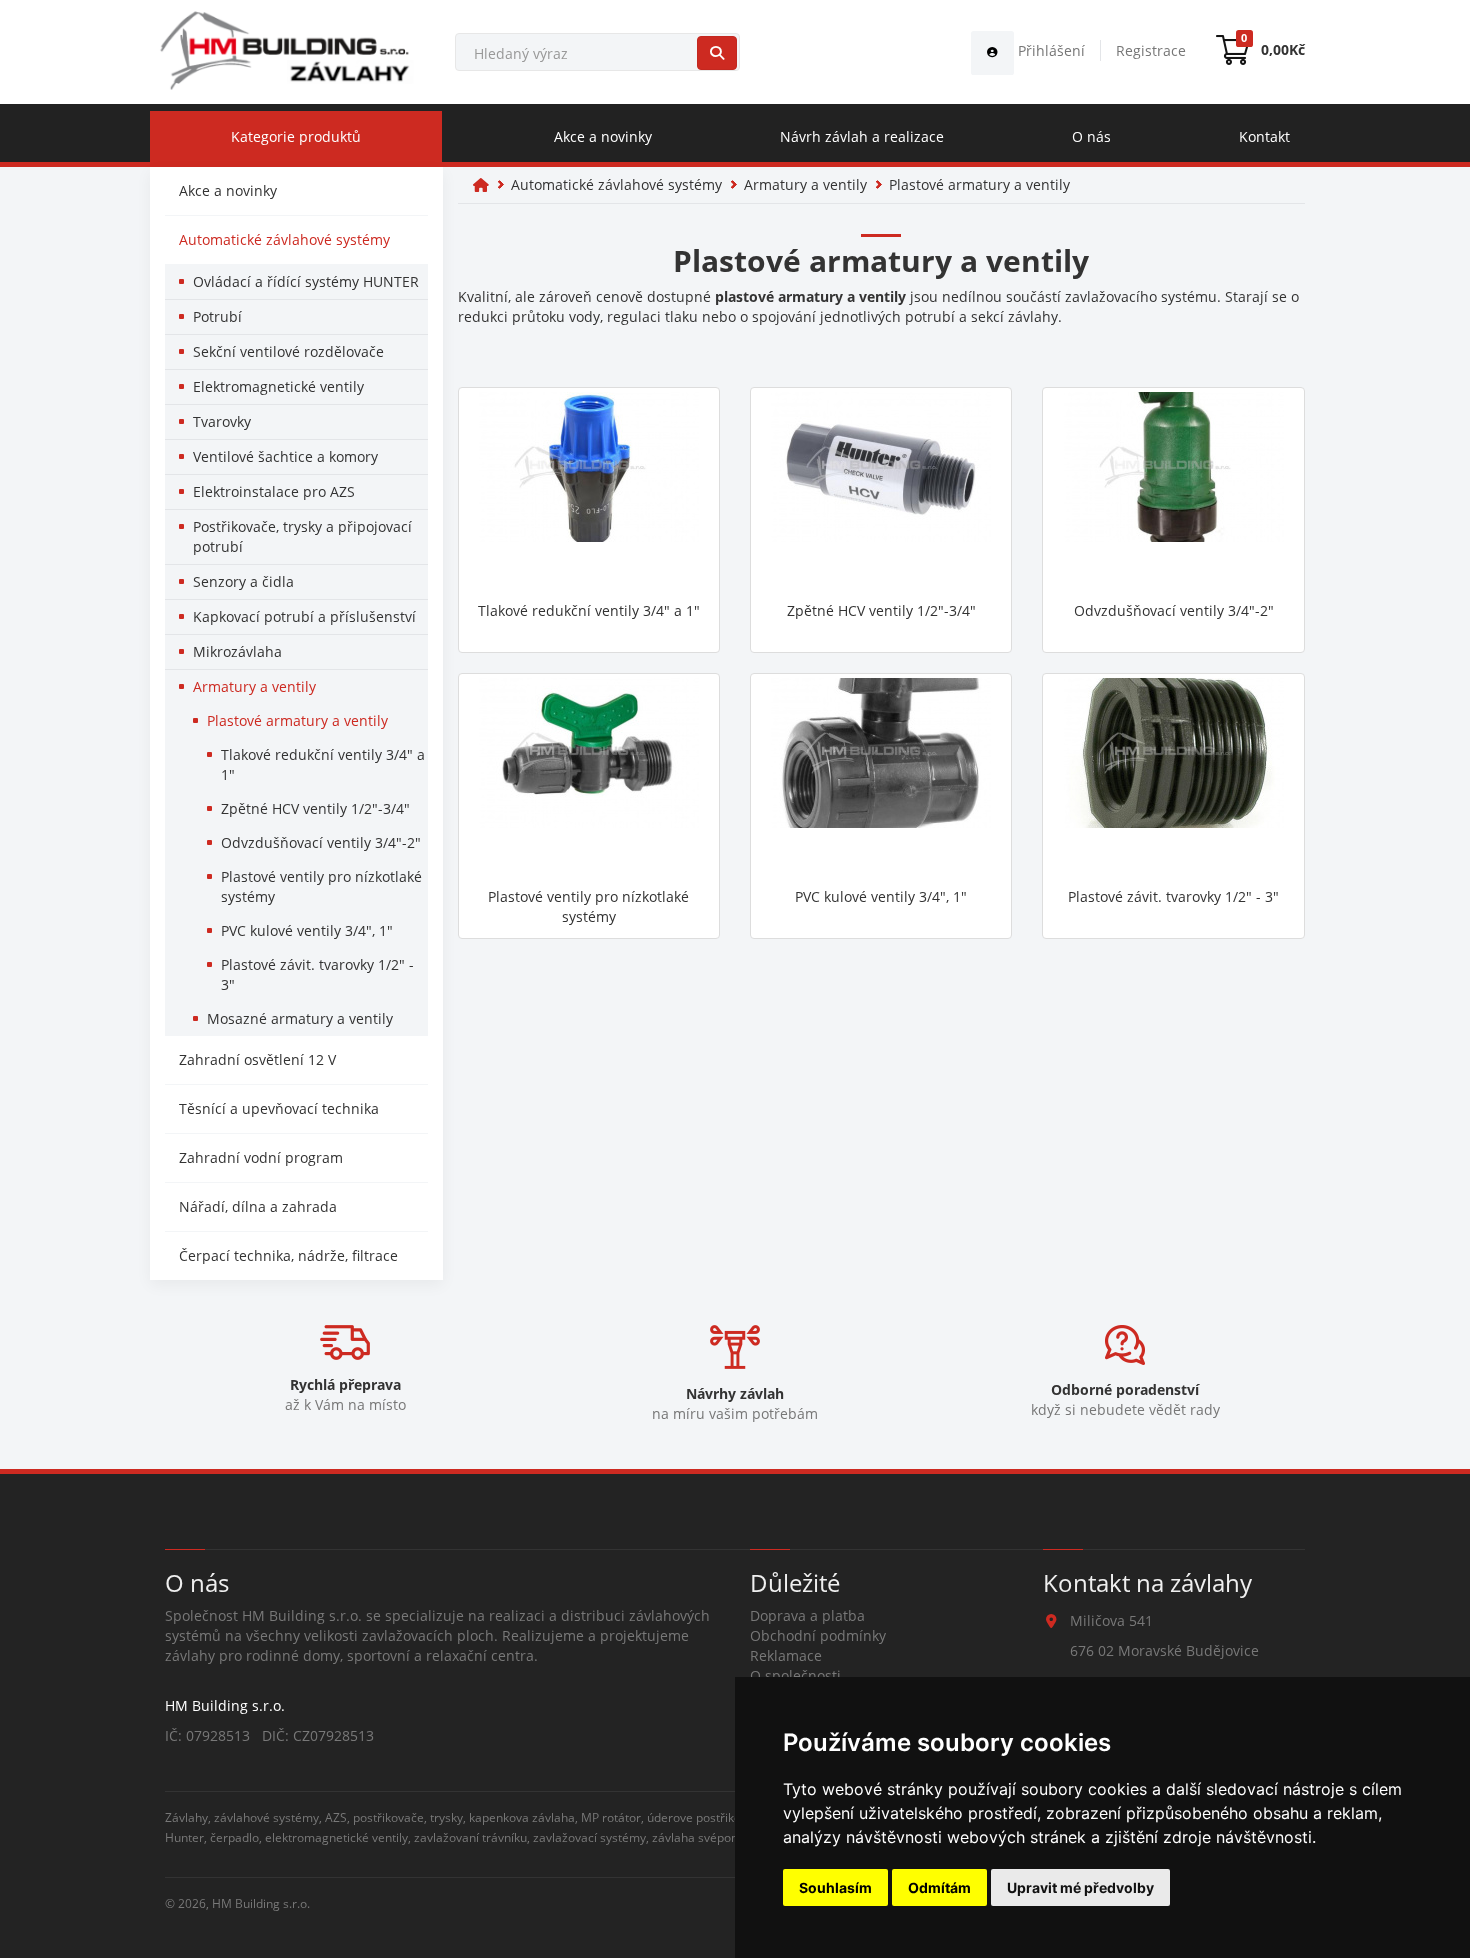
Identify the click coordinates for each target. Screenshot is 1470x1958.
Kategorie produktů (296, 136)
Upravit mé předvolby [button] (1080, 1887)
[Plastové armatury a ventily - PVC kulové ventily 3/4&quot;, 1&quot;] (881, 778)
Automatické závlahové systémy (284, 239)
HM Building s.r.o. (261, 1903)
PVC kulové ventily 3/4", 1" (307, 930)
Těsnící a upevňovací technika (279, 1108)
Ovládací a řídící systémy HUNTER (306, 281)
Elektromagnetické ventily (278, 386)
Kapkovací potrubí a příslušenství (304, 616)
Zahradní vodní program (261, 1157)
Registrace (1151, 50)
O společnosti (795, 1675)
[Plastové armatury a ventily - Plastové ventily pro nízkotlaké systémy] (589, 778)
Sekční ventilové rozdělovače (288, 351)
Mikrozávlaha (237, 651)
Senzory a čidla (243, 581)
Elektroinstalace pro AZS (274, 491)
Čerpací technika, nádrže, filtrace (288, 1255)
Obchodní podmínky (818, 1635)
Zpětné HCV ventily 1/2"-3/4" (315, 808)
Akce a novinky (603, 136)
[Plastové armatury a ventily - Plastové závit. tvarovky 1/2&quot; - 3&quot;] (1173, 778)
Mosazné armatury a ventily (300, 1018)
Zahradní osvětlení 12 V (257, 1059)
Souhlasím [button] (835, 1887)
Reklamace (786, 1655)
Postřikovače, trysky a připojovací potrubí (302, 536)
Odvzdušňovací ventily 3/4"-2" (321, 842)
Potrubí (217, 316)
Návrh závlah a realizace (862, 136)
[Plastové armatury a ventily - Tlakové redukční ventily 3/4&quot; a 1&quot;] (589, 492)
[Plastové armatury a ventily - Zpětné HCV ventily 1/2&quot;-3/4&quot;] (881, 492)
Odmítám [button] (939, 1887)
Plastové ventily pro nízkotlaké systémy (321, 886)
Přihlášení (1049, 50)
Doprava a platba (807, 1615)
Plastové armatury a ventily (297, 720)
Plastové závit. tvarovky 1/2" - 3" (317, 974)
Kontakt (1264, 136)
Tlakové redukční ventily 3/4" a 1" (323, 764)
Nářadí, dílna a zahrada (258, 1206)
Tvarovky (222, 421)
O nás (1091, 136)
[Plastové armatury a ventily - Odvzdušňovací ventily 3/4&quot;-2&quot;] (1173, 492)
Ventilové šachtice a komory (285, 456)
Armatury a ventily (254, 686)
